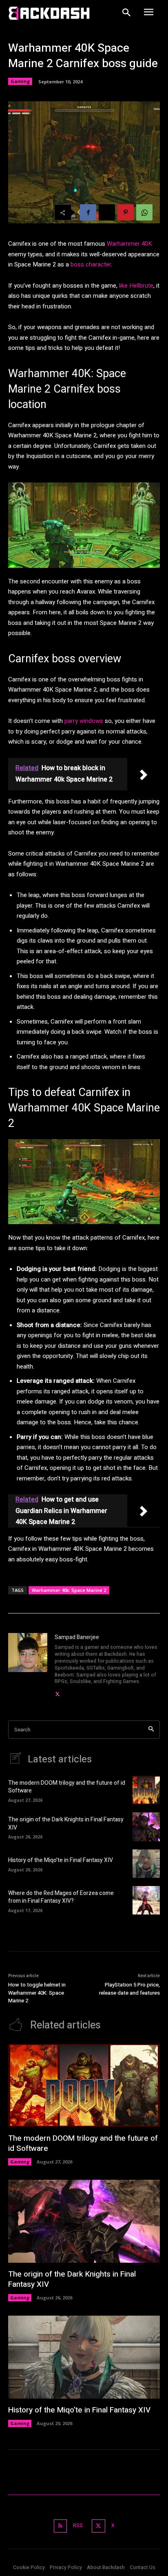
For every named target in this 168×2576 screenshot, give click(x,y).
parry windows (84, 721)
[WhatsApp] (144, 212)
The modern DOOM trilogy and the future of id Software (67, 1787)
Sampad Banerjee (77, 1637)
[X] (107, 212)
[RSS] (61, 2526)
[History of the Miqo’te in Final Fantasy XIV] (146, 1864)
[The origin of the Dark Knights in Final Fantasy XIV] (146, 1827)
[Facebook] (88, 212)
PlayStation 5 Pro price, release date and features (129, 1989)
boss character (91, 264)
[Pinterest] (126, 212)
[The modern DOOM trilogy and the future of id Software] (146, 1790)
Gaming (20, 81)
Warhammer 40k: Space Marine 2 (69, 1590)
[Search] (151, 1730)
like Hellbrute (136, 286)
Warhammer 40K (129, 244)
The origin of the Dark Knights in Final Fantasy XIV (66, 1824)
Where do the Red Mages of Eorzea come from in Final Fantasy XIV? (61, 1897)
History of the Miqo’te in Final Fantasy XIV (61, 1860)
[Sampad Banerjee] (28, 1666)
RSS (78, 2526)
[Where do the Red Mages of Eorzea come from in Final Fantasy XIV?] (146, 1900)
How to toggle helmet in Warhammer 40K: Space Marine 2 (37, 1993)
